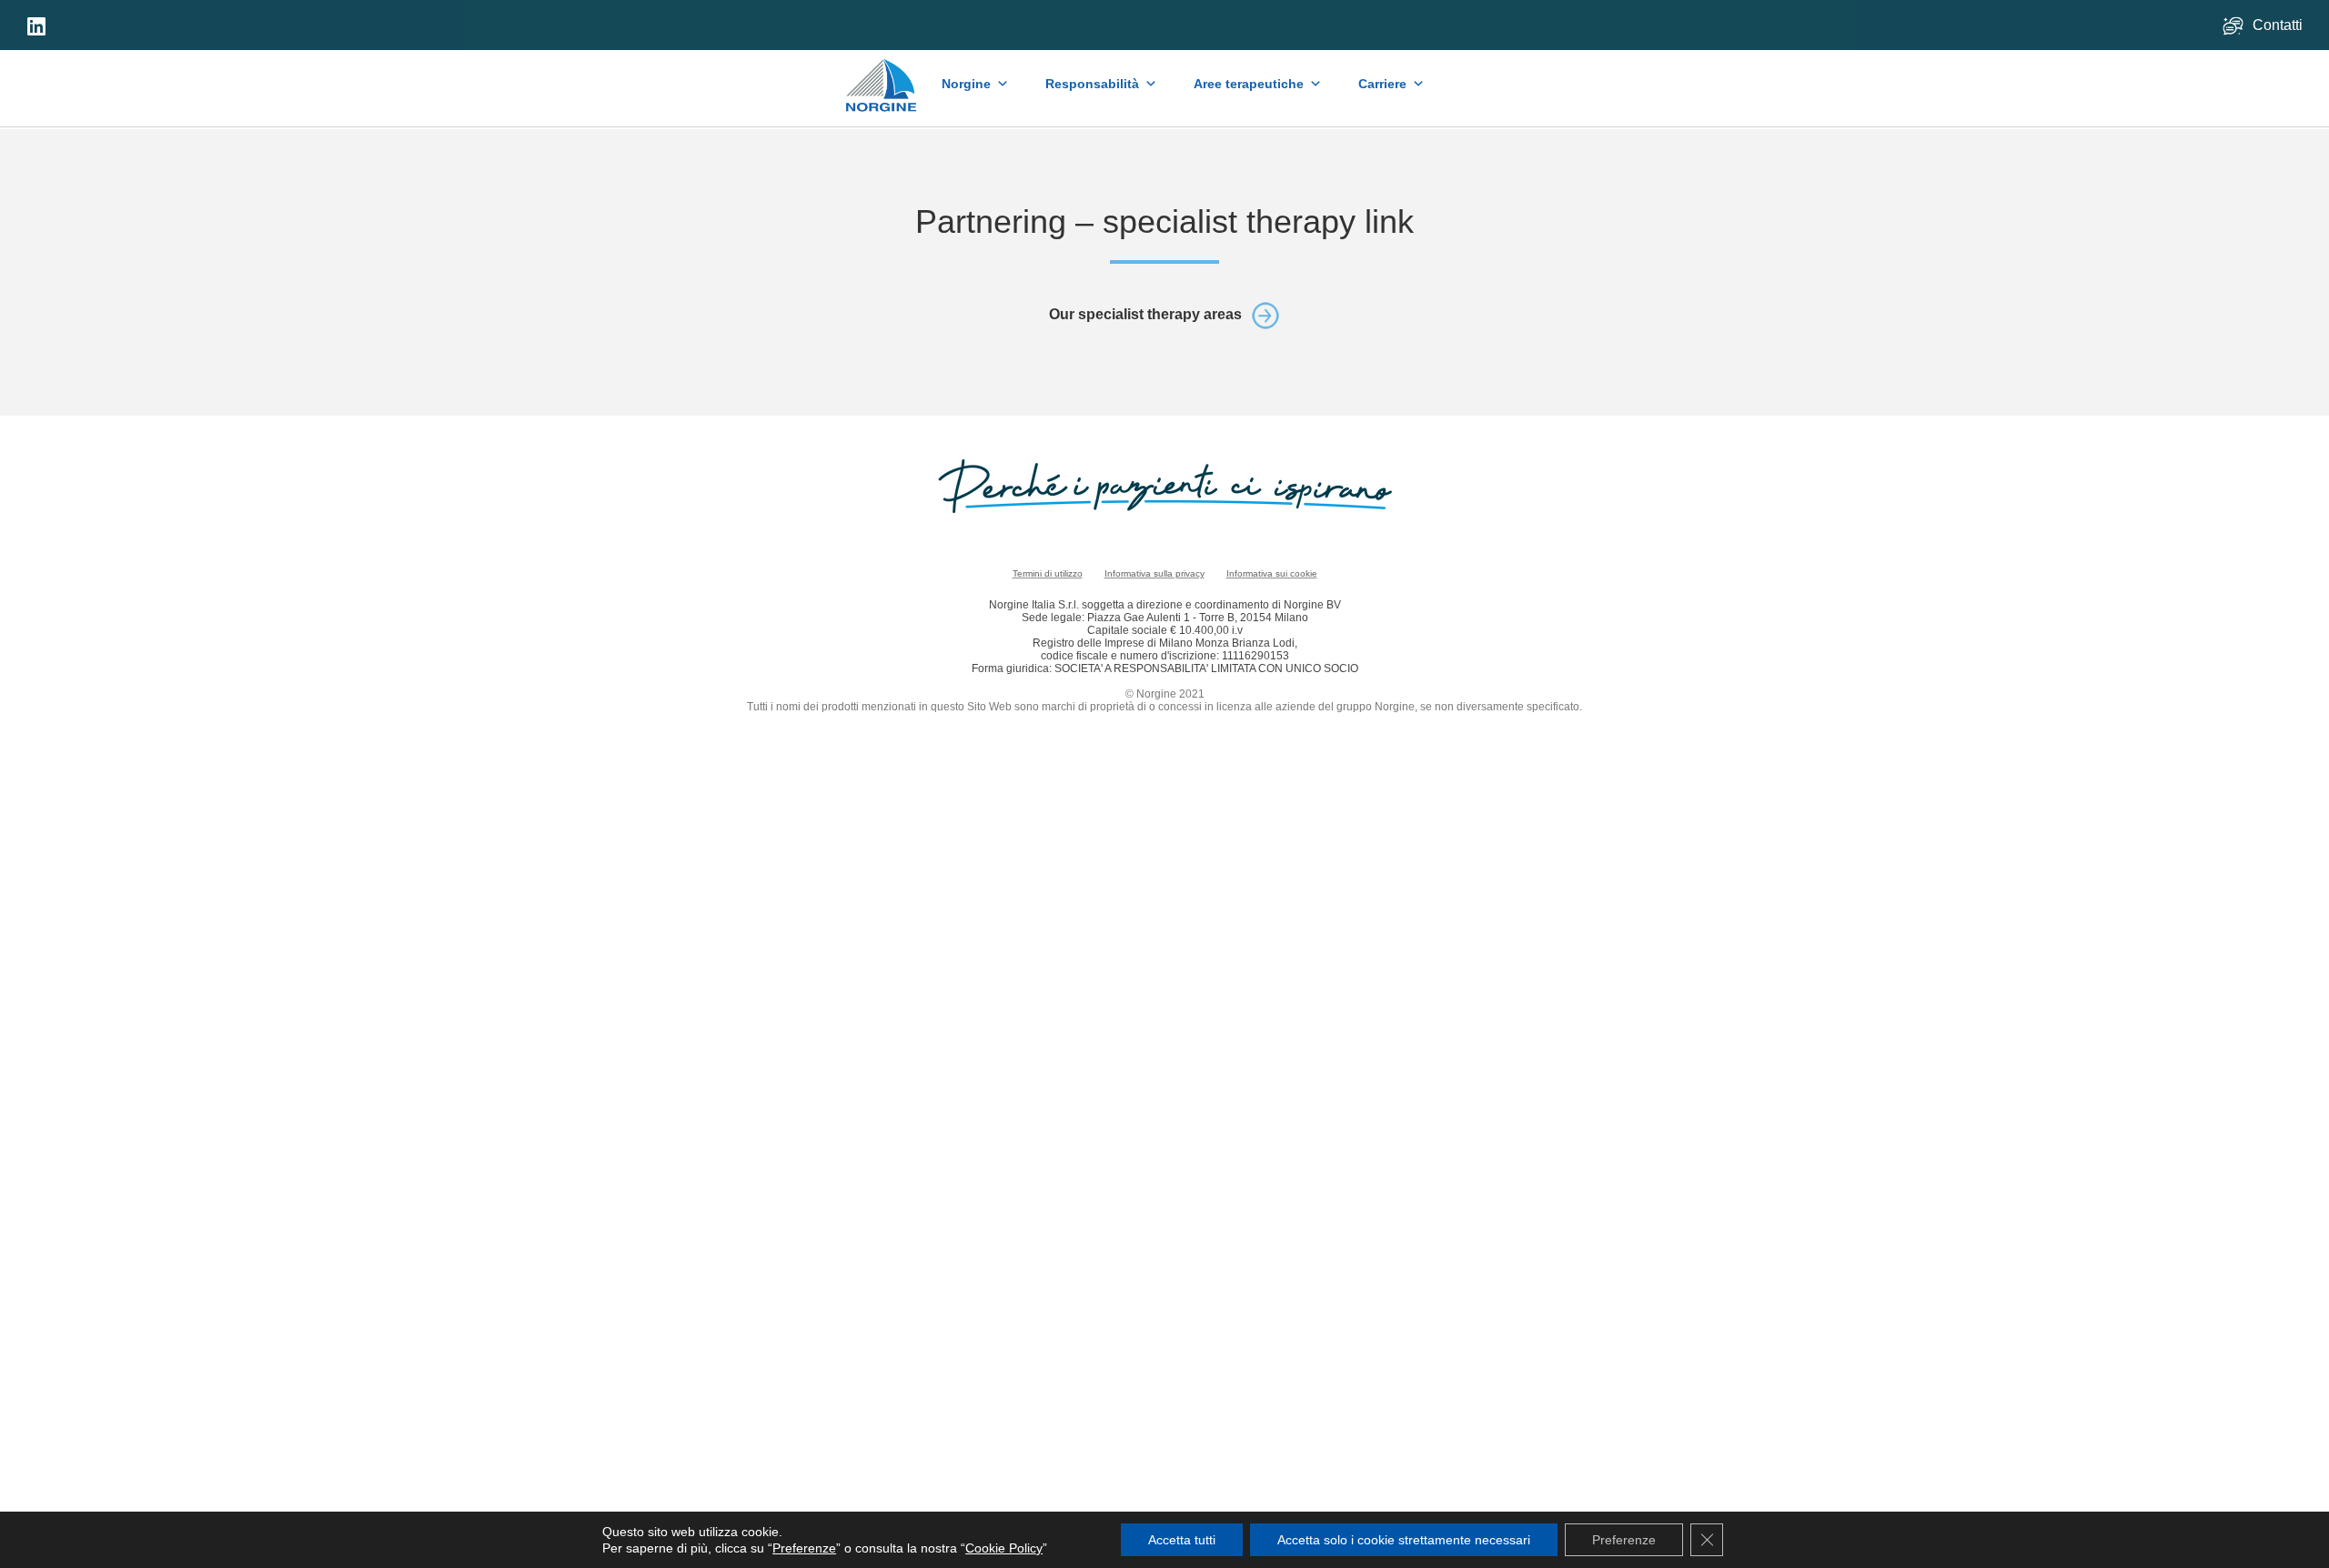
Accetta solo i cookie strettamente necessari (1404, 1540)
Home (882, 76)
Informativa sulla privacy (1154, 573)
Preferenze (804, 1548)
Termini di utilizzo (1048, 573)
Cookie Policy (1004, 1548)
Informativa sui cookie (1272, 573)
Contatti (2279, 25)
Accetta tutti (1182, 1540)
